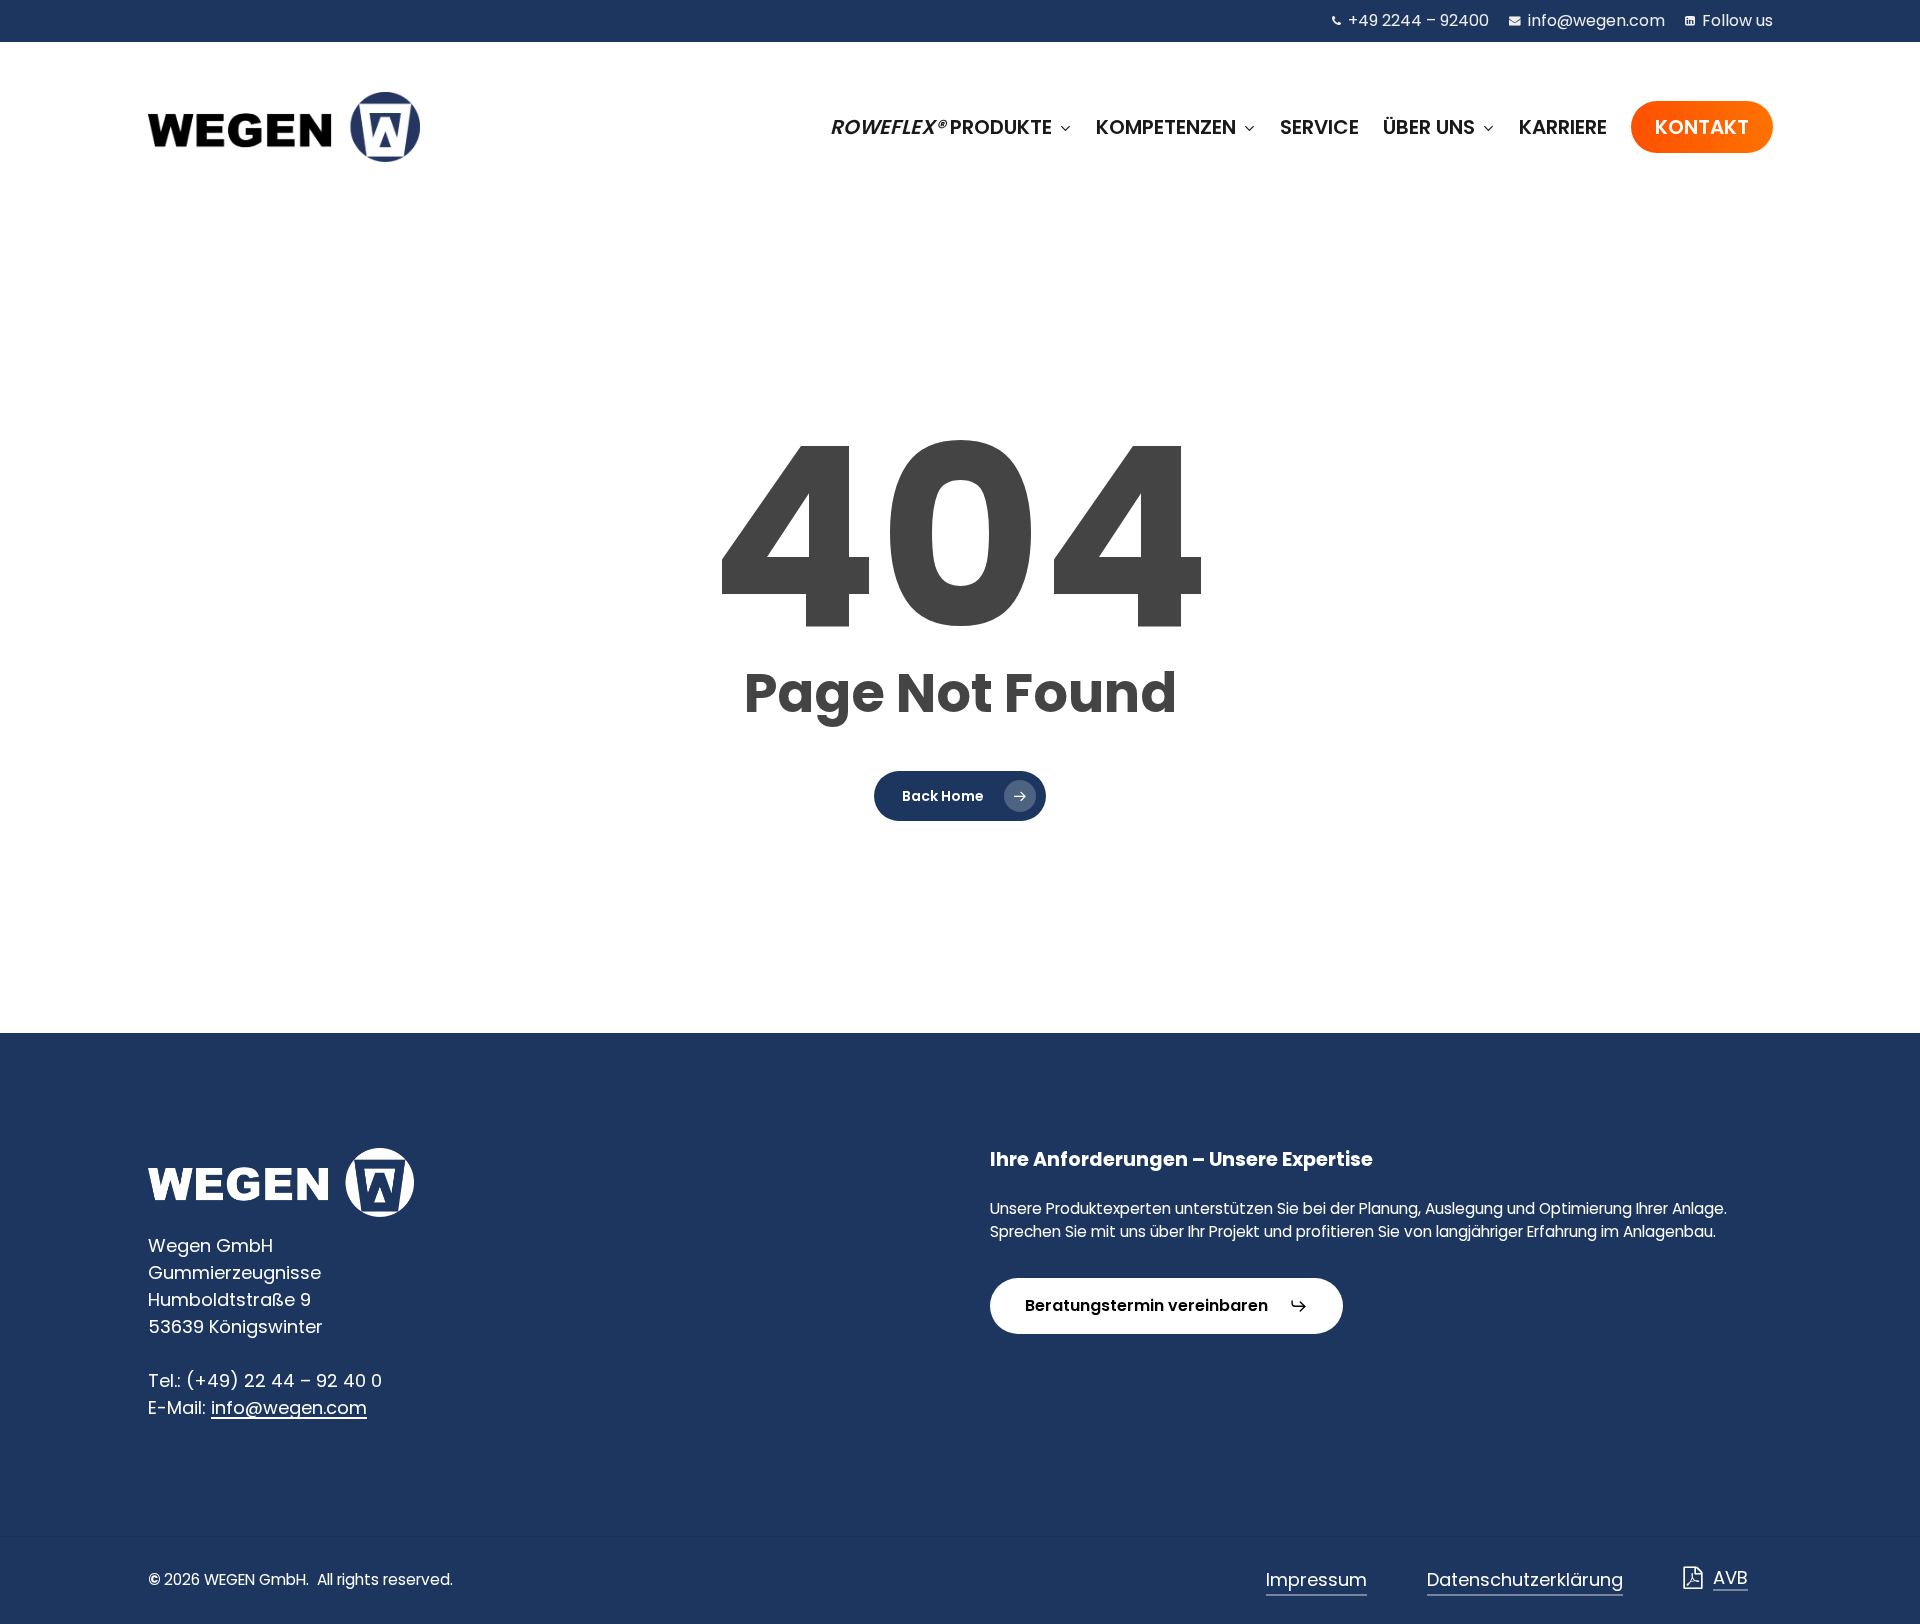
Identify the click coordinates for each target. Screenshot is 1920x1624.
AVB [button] (1730, 1577)
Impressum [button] (1316, 1579)
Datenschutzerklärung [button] (1525, 1579)
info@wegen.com (289, 1407)
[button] (1166, 1306)
